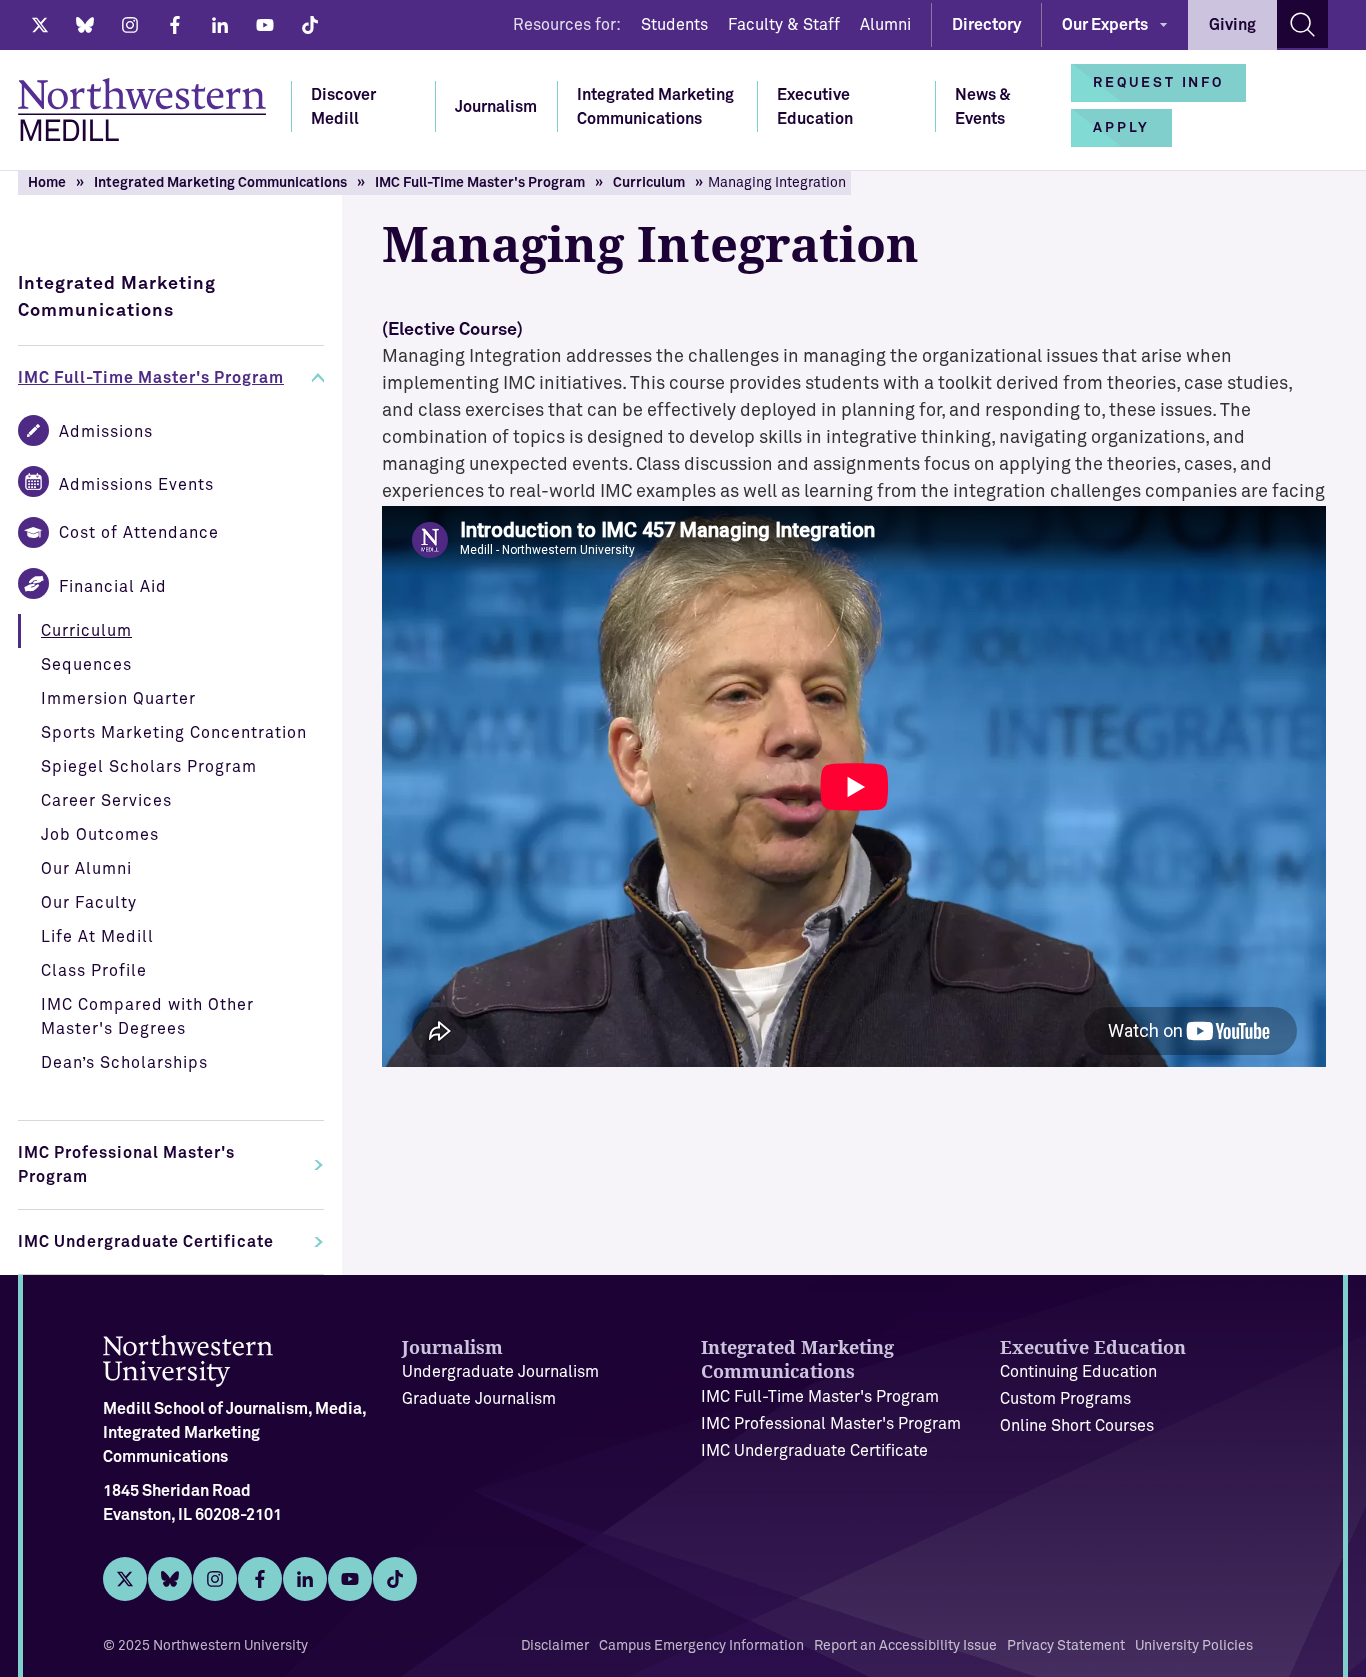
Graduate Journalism (479, 1399)
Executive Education (815, 107)
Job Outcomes (100, 835)
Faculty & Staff (784, 25)
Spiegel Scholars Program (149, 767)
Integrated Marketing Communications (655, 107)
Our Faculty (89, 903)
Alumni (885, 25)
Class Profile (94, 971)
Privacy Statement (1066, 1646)
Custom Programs (1065, 1399)
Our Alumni (86, 869)
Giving (1232, 25)
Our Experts (1105, 25)
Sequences (86, 665)
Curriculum (649, 183)
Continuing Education (1078, 1372)
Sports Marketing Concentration (174, 733)
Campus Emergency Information (701, 1646)
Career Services (106, 801)
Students (674, 25)
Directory (986, 25)
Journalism (496, 107)
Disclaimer (555, 1646)
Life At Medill (97, 937)
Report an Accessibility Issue (905, 1646)
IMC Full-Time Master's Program (480, 183)
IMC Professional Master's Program (126, 1165)
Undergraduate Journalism (500, 1372)
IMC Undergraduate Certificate (146, 1242)
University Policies (1194, 1646)
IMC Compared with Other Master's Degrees (147, 1017)
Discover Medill (343, 107)
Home (47, 183)
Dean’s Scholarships (124, 1063)
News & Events (983, 107)
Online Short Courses (1077, 1426)
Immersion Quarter (118, 699)
